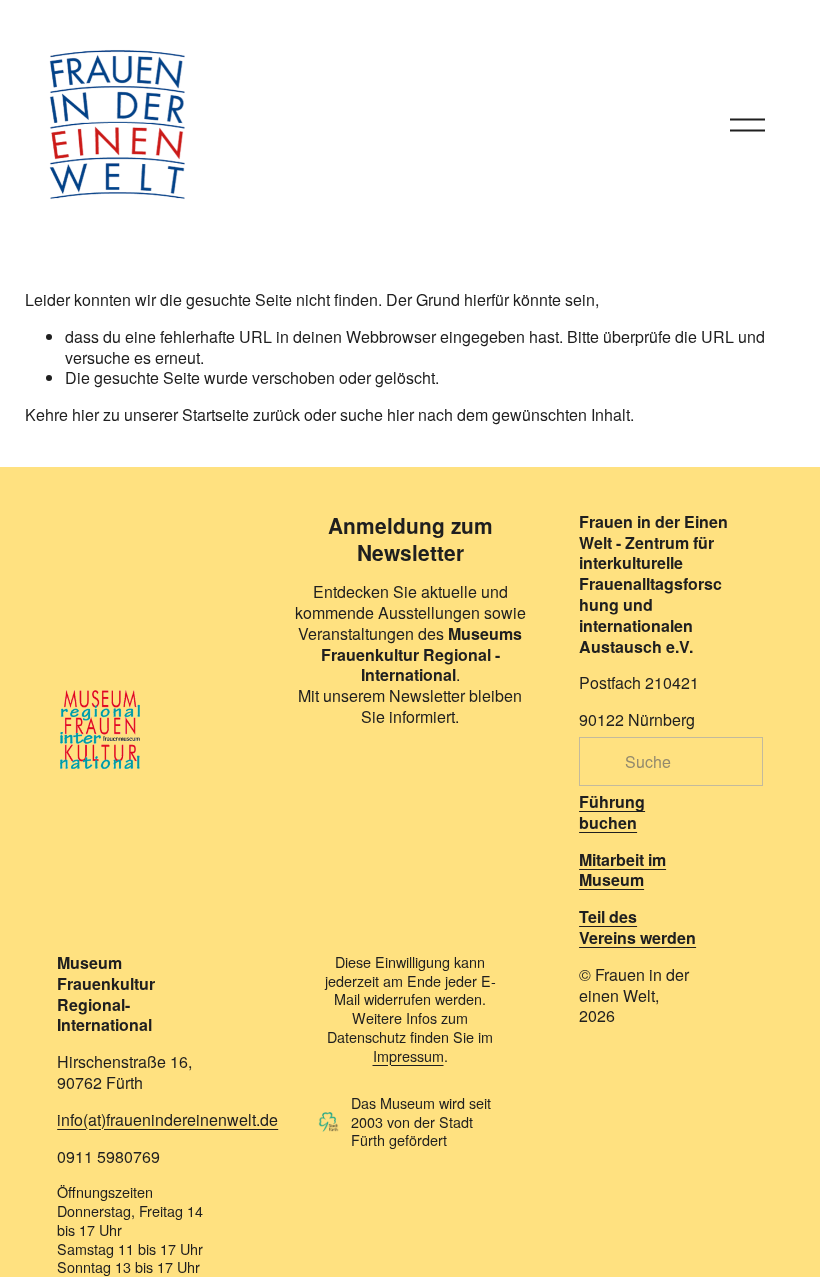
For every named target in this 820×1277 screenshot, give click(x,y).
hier (85, 414)
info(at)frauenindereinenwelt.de (167, 1120)
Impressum (408, 1056)
